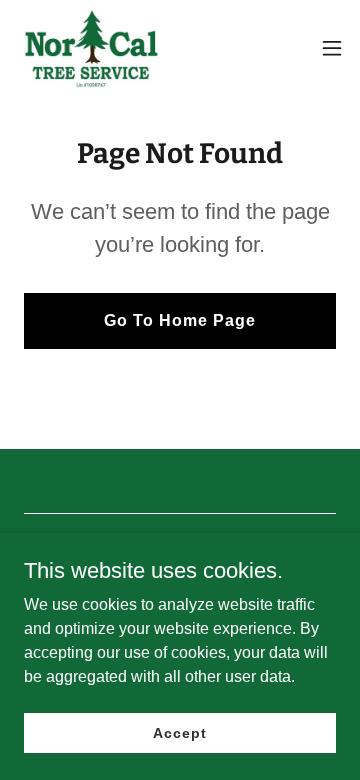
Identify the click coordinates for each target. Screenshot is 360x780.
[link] (87, 48)
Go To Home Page (180, 320)
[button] (332, 48)
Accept (179, 732)
